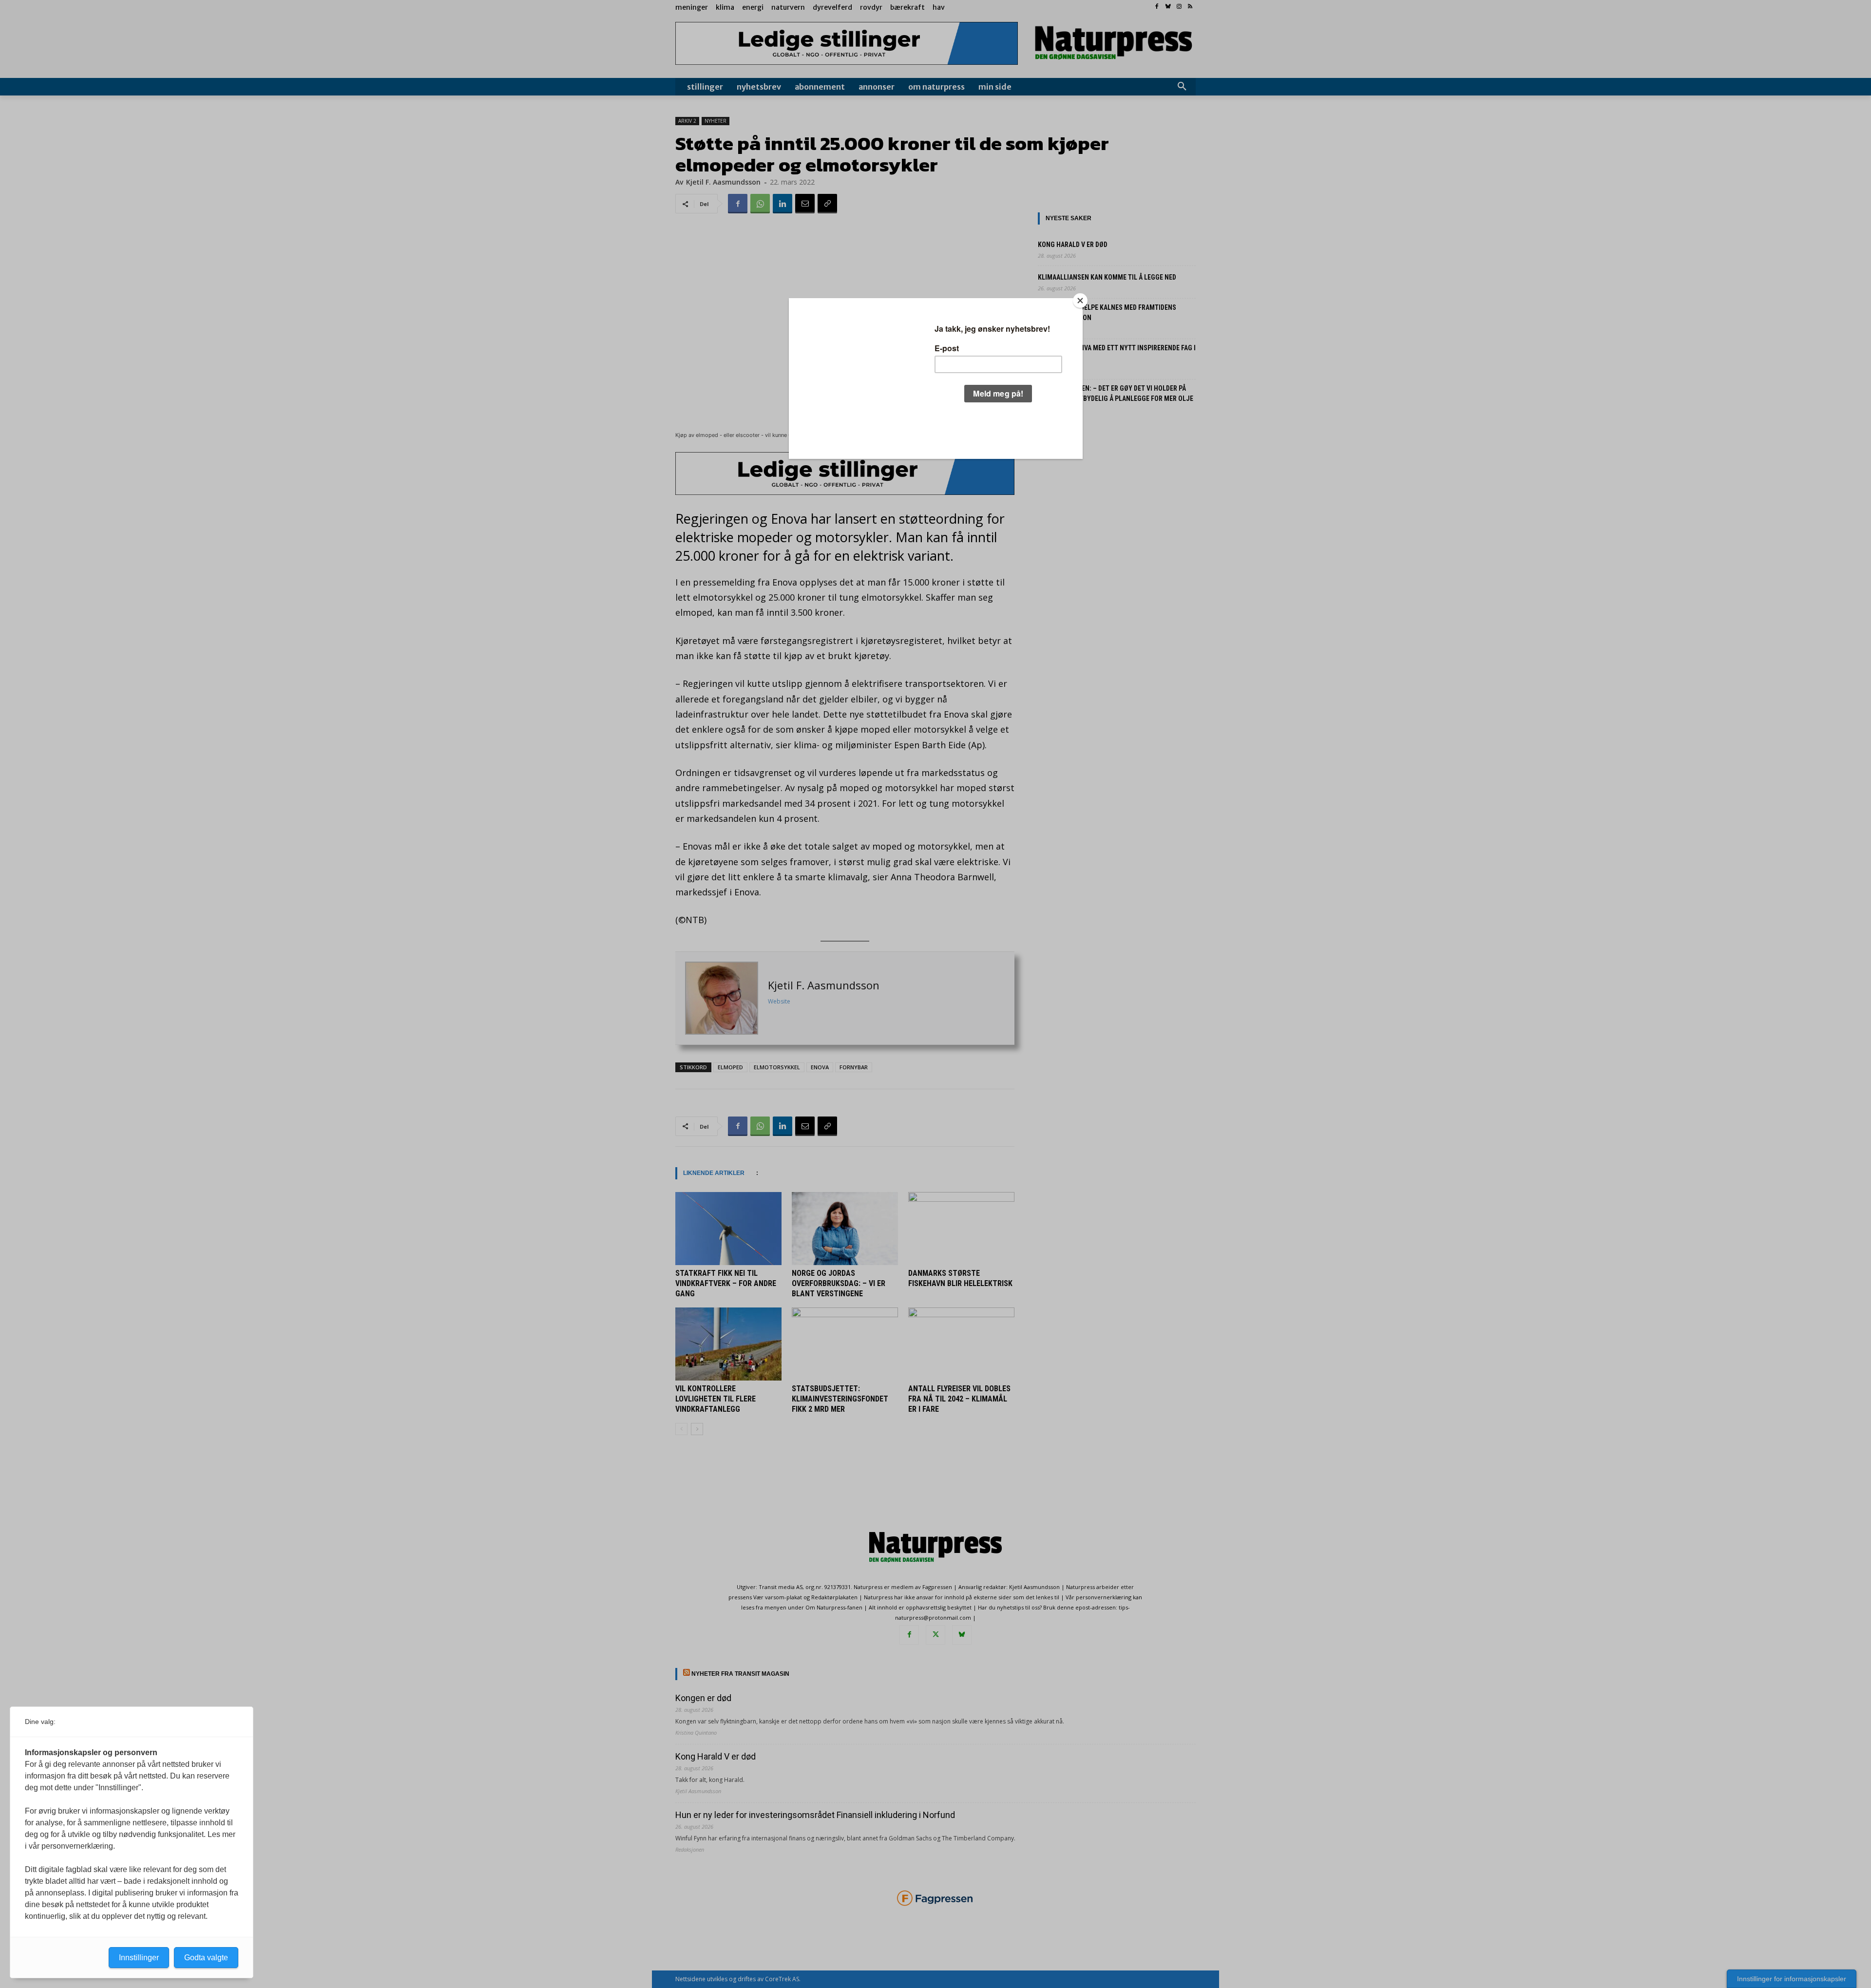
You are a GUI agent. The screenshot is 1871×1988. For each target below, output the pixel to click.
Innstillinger (139, 1958)
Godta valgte (206, 1958)
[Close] (1080, 301)
